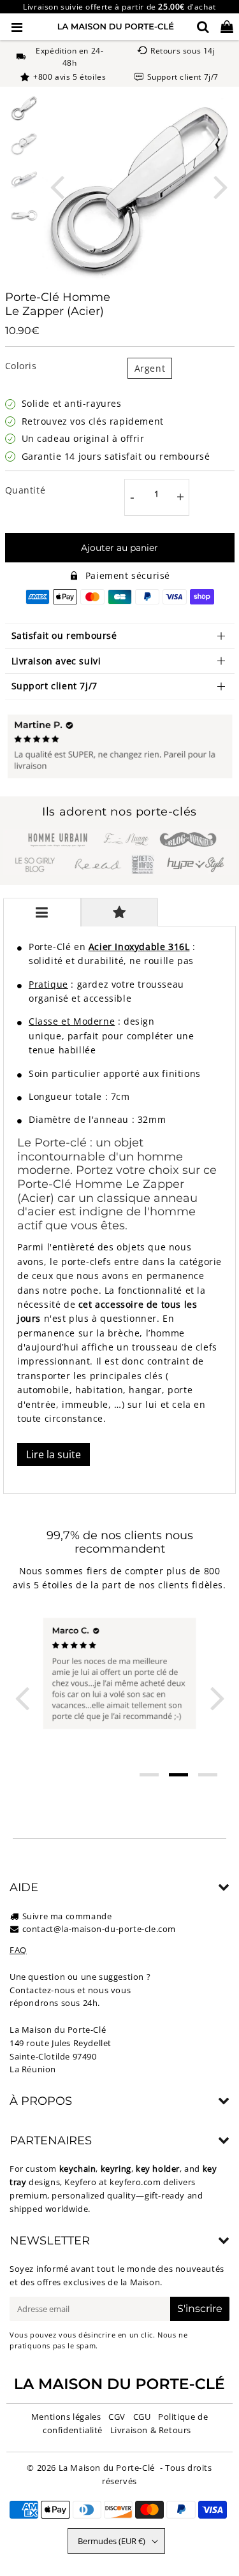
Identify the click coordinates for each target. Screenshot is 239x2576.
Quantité (25, 490)
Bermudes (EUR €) (112, 2541)
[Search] (203, 27)
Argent (150, 368)
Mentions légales (66, 2417)
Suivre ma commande (67, 1916)
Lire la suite (54, 1454)
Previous (57, 186)
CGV (117, 2417)
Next (221, 186)
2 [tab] (178, 1775)
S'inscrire (200, 2309)
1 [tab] (149, 1775)
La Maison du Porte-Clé (107, 2468)
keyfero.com (135, 2182)
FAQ (18, 1950)
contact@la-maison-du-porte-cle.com (99, 1929)
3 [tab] (208, 1775)
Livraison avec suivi (56, 661)
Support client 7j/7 (54, 686)
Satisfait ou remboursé (64, 635)
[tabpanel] (24, 108)
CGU (142, 2417)
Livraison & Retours (151, 2430)
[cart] (227, 27)
